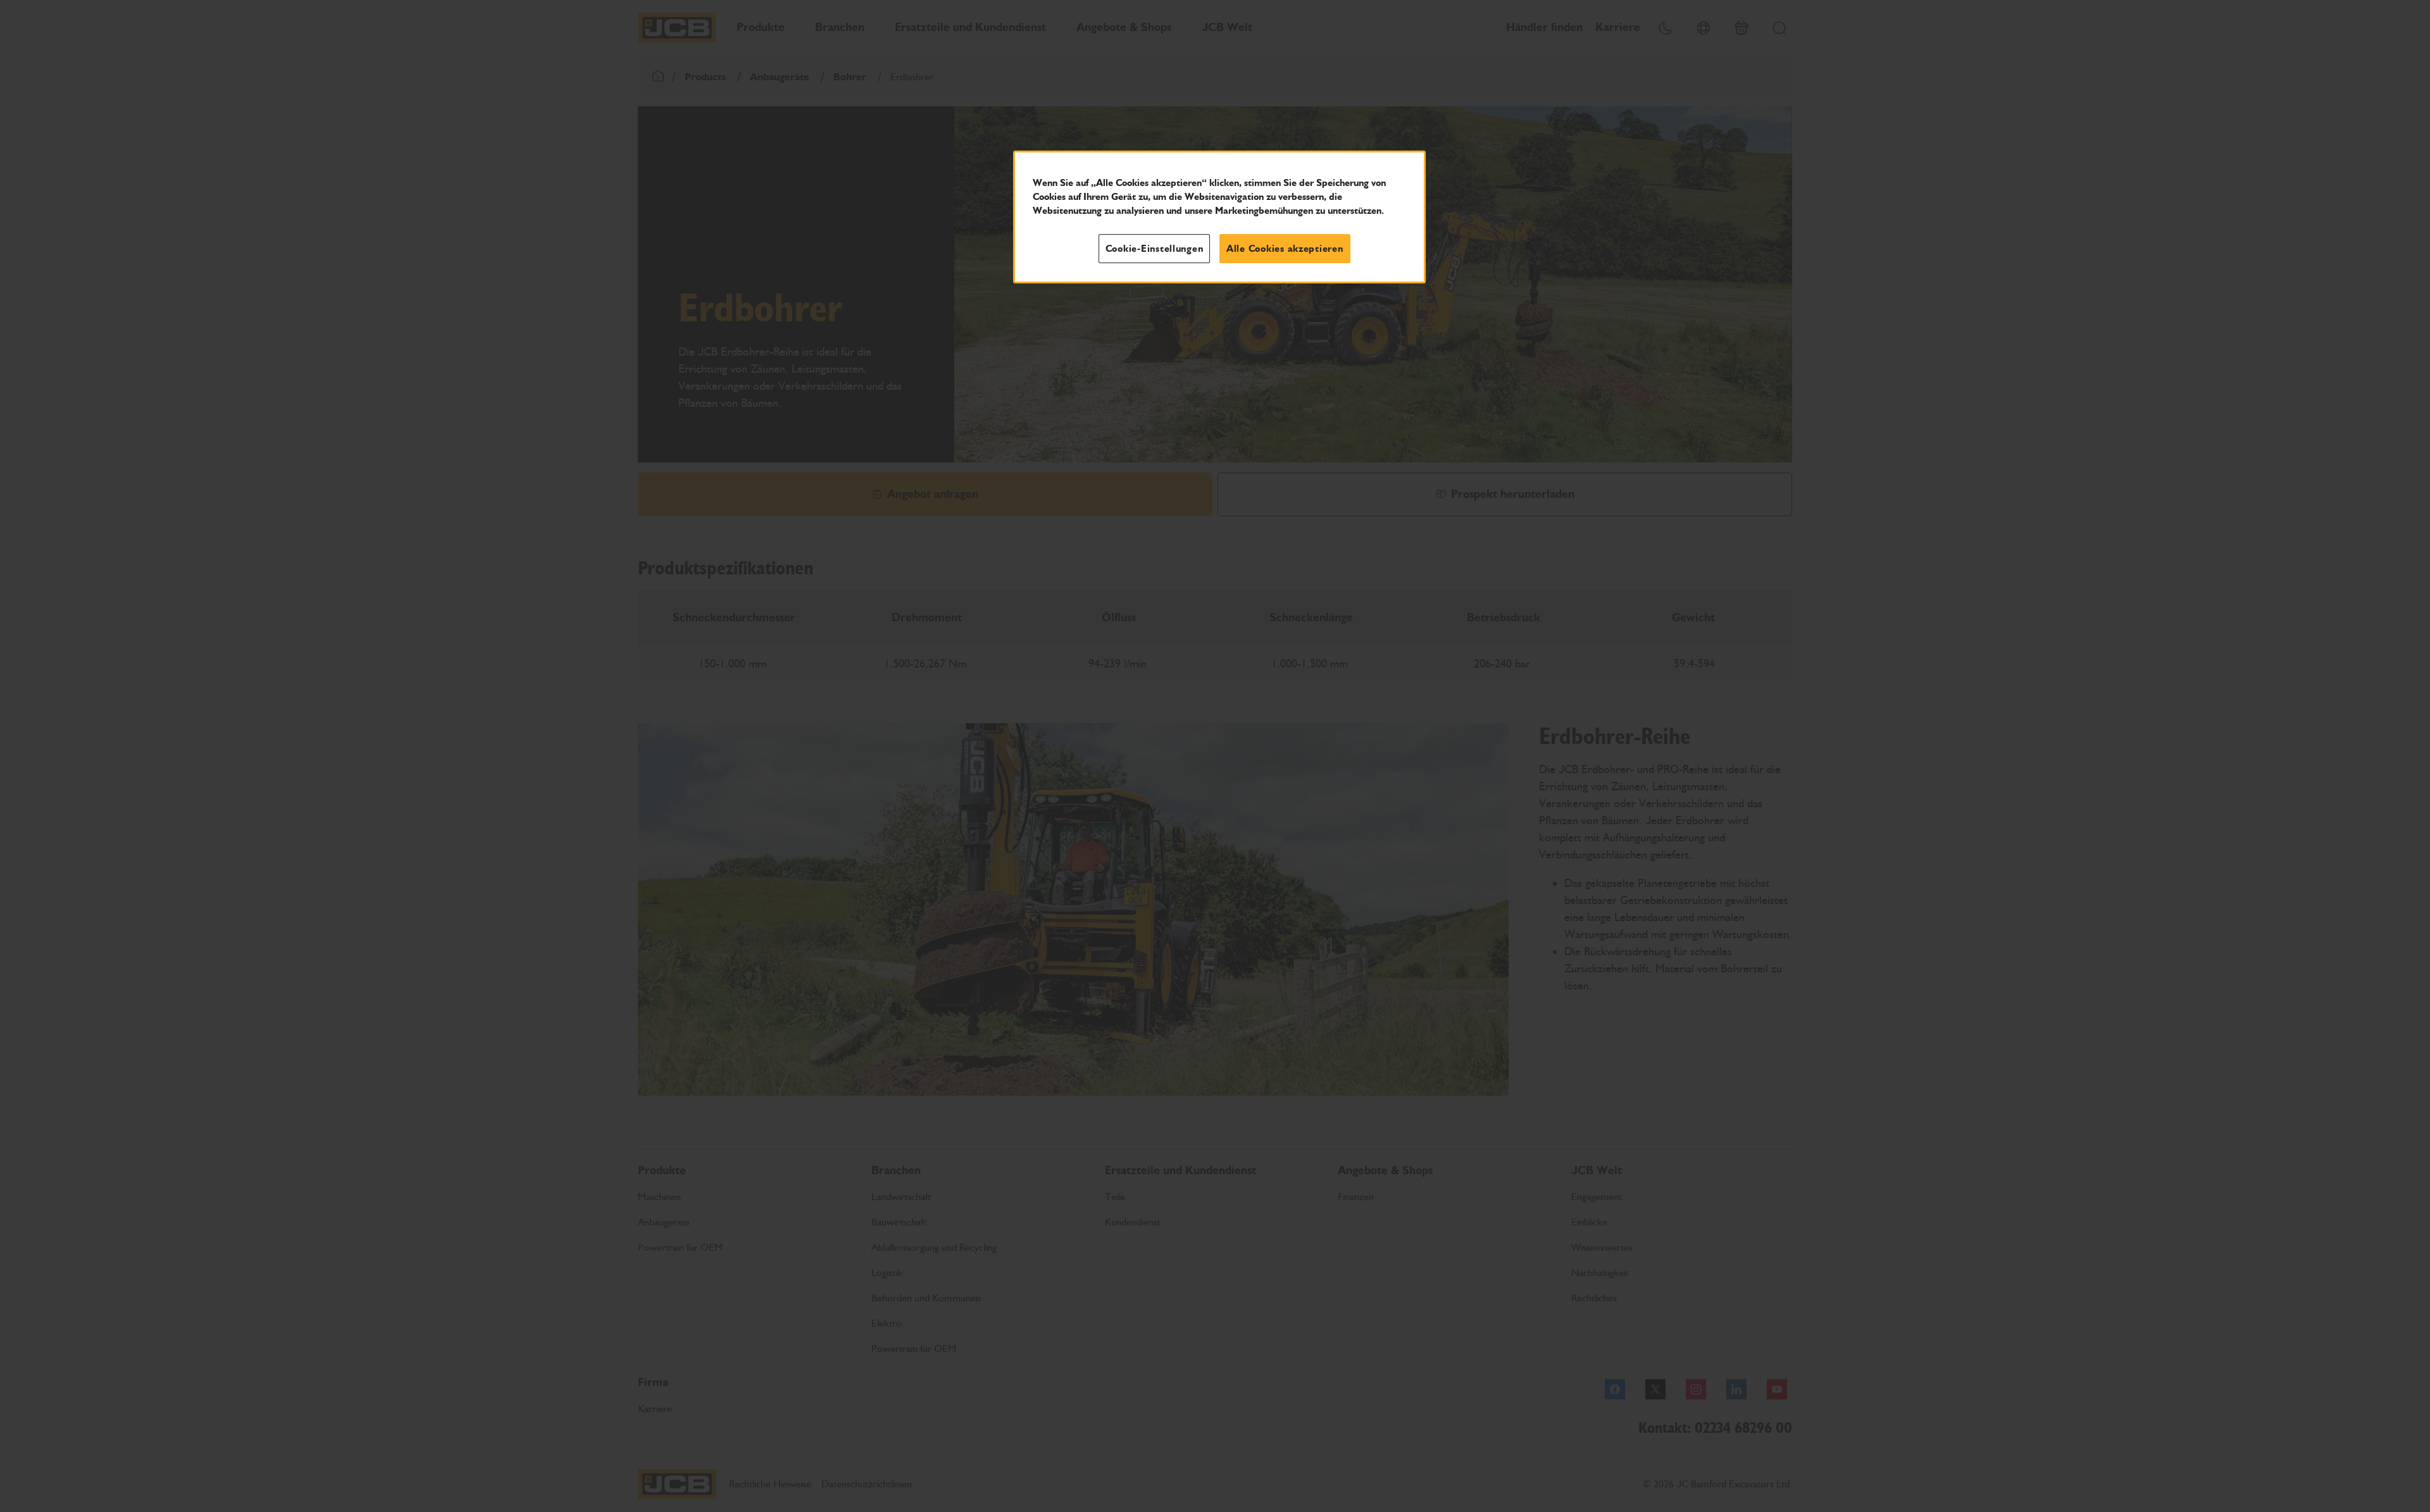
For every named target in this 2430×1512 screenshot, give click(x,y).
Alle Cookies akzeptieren (1285, 249)
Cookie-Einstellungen (1155, 249)
